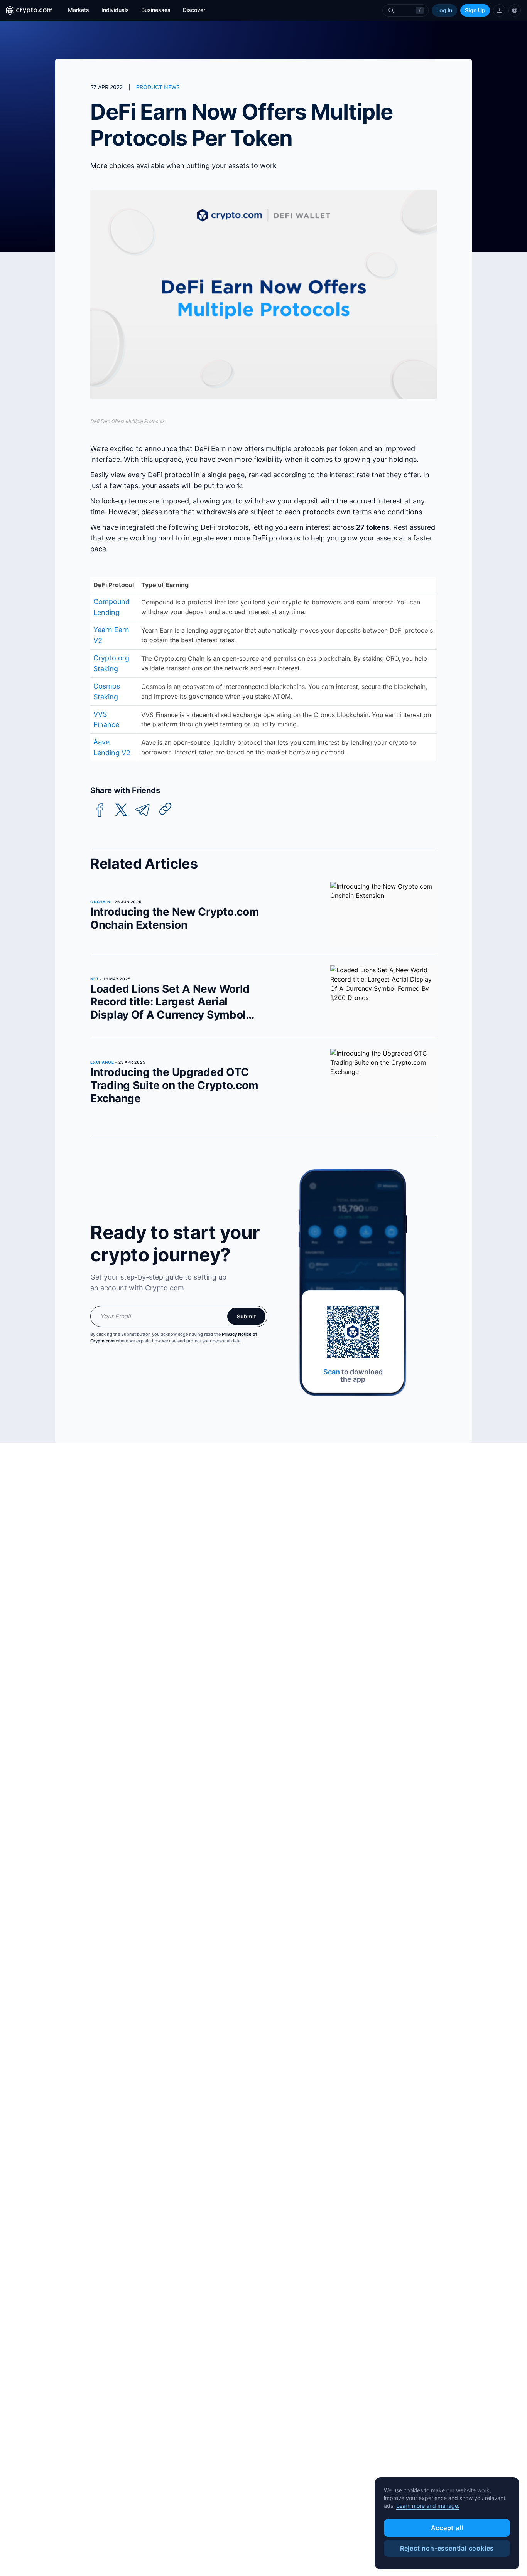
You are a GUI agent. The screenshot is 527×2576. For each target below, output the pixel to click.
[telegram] (142, 810)
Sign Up (475, 10)
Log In (444, 10)
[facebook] (100, 810)
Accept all (447, 2528)
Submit (246, 1316)
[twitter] (121, 810)
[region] (447, 2524)
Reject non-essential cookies (447, 2548)
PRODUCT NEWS (158, 87)
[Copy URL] (166, 809)
